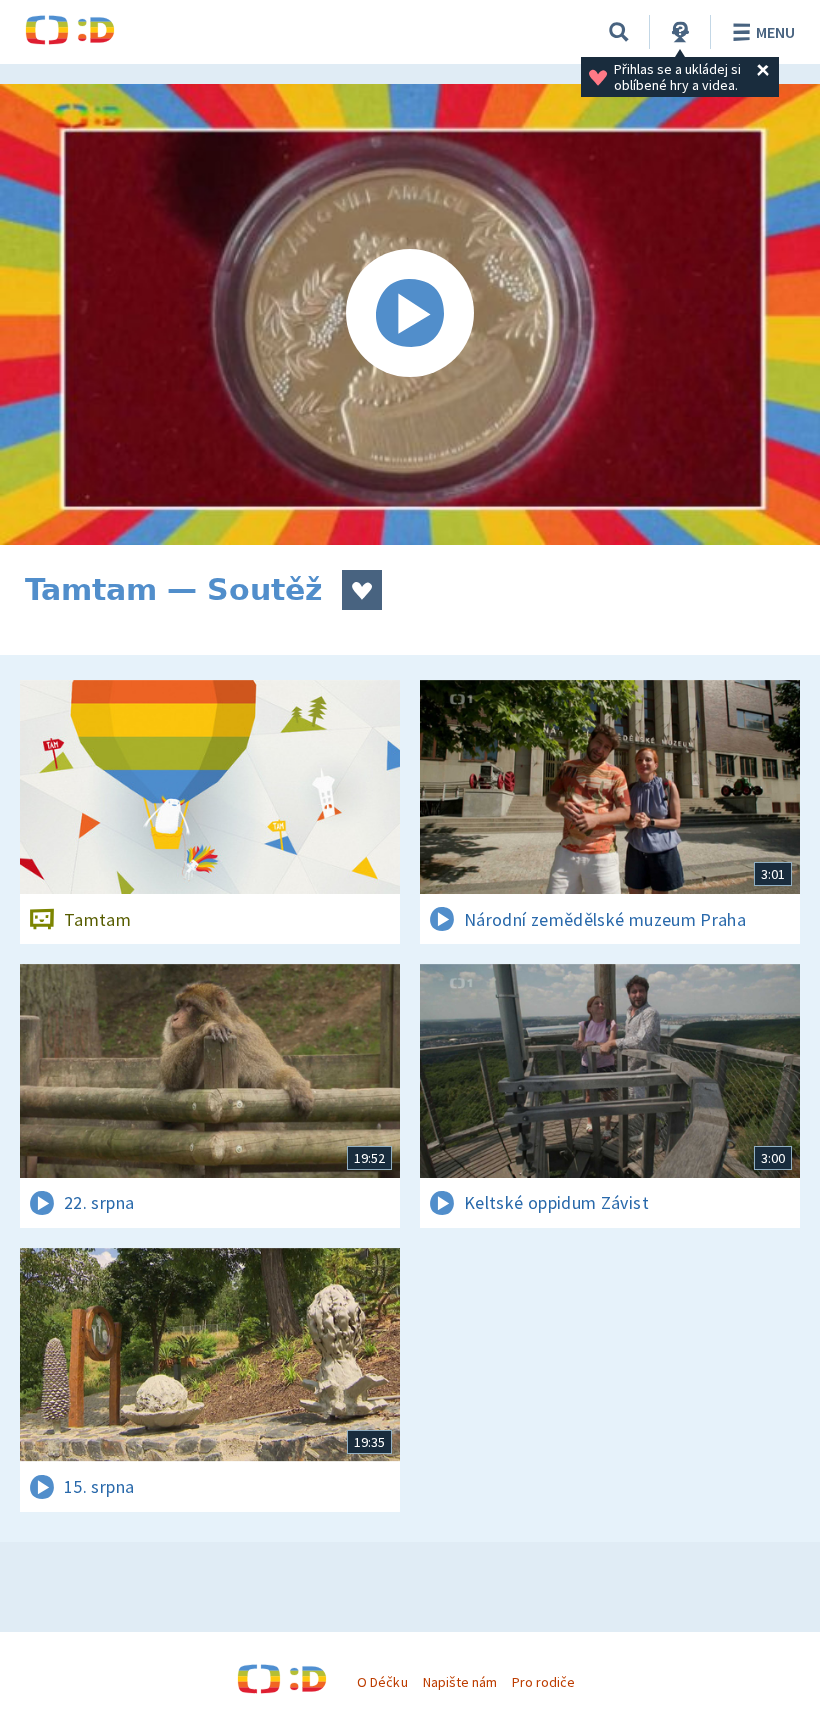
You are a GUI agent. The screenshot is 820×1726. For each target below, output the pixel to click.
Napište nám (460, 1682)
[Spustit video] (410, 314)
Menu (775, 32)
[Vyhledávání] (619, 32)
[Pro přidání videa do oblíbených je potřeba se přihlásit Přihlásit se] (362, 590)
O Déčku (382, 1682)
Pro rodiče (543, 1682)
